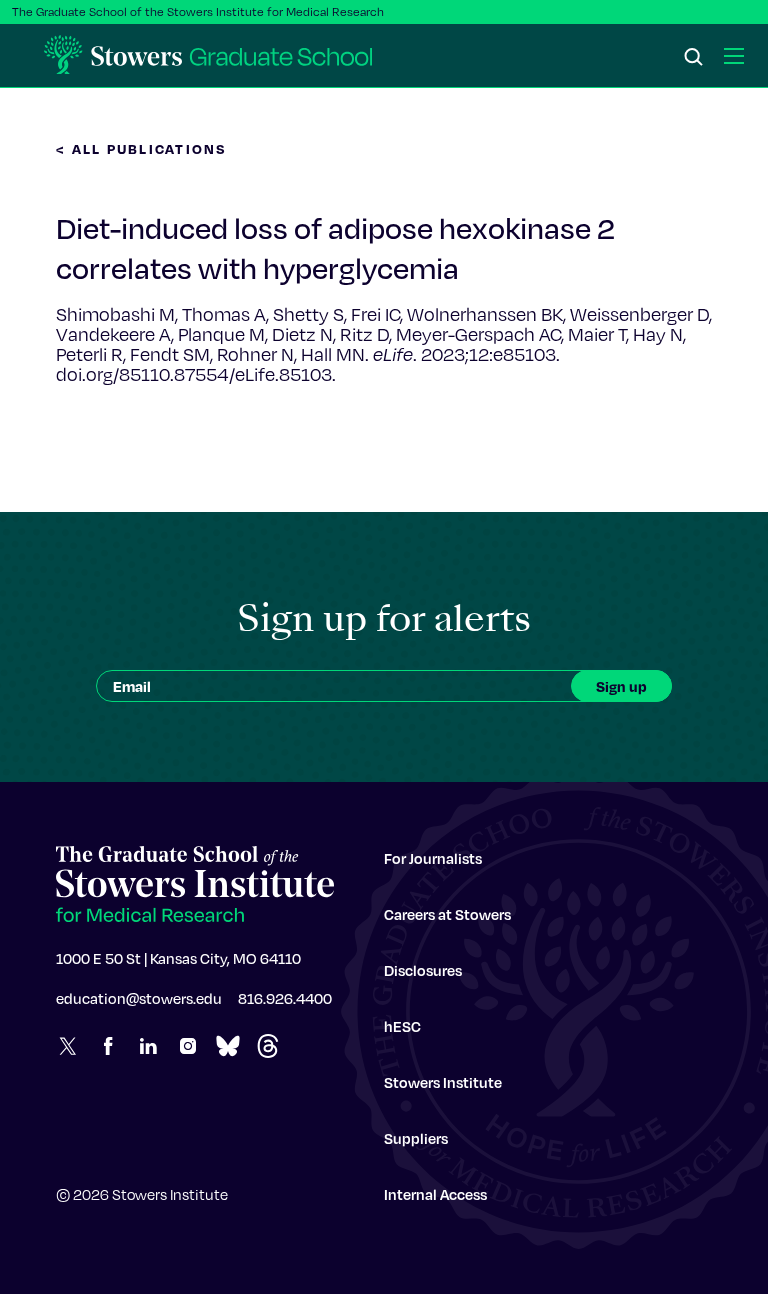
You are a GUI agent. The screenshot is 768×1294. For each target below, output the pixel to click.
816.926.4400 (285, 998)
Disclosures (423, 970)
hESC (402, 1026)
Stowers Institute (443, 1082)
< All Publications (142, 148)
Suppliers (416, 1138)
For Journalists (433, 858)
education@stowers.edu (139, 998)
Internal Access (435, 1194)
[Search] (694, 58)
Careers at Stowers (447, 914)
